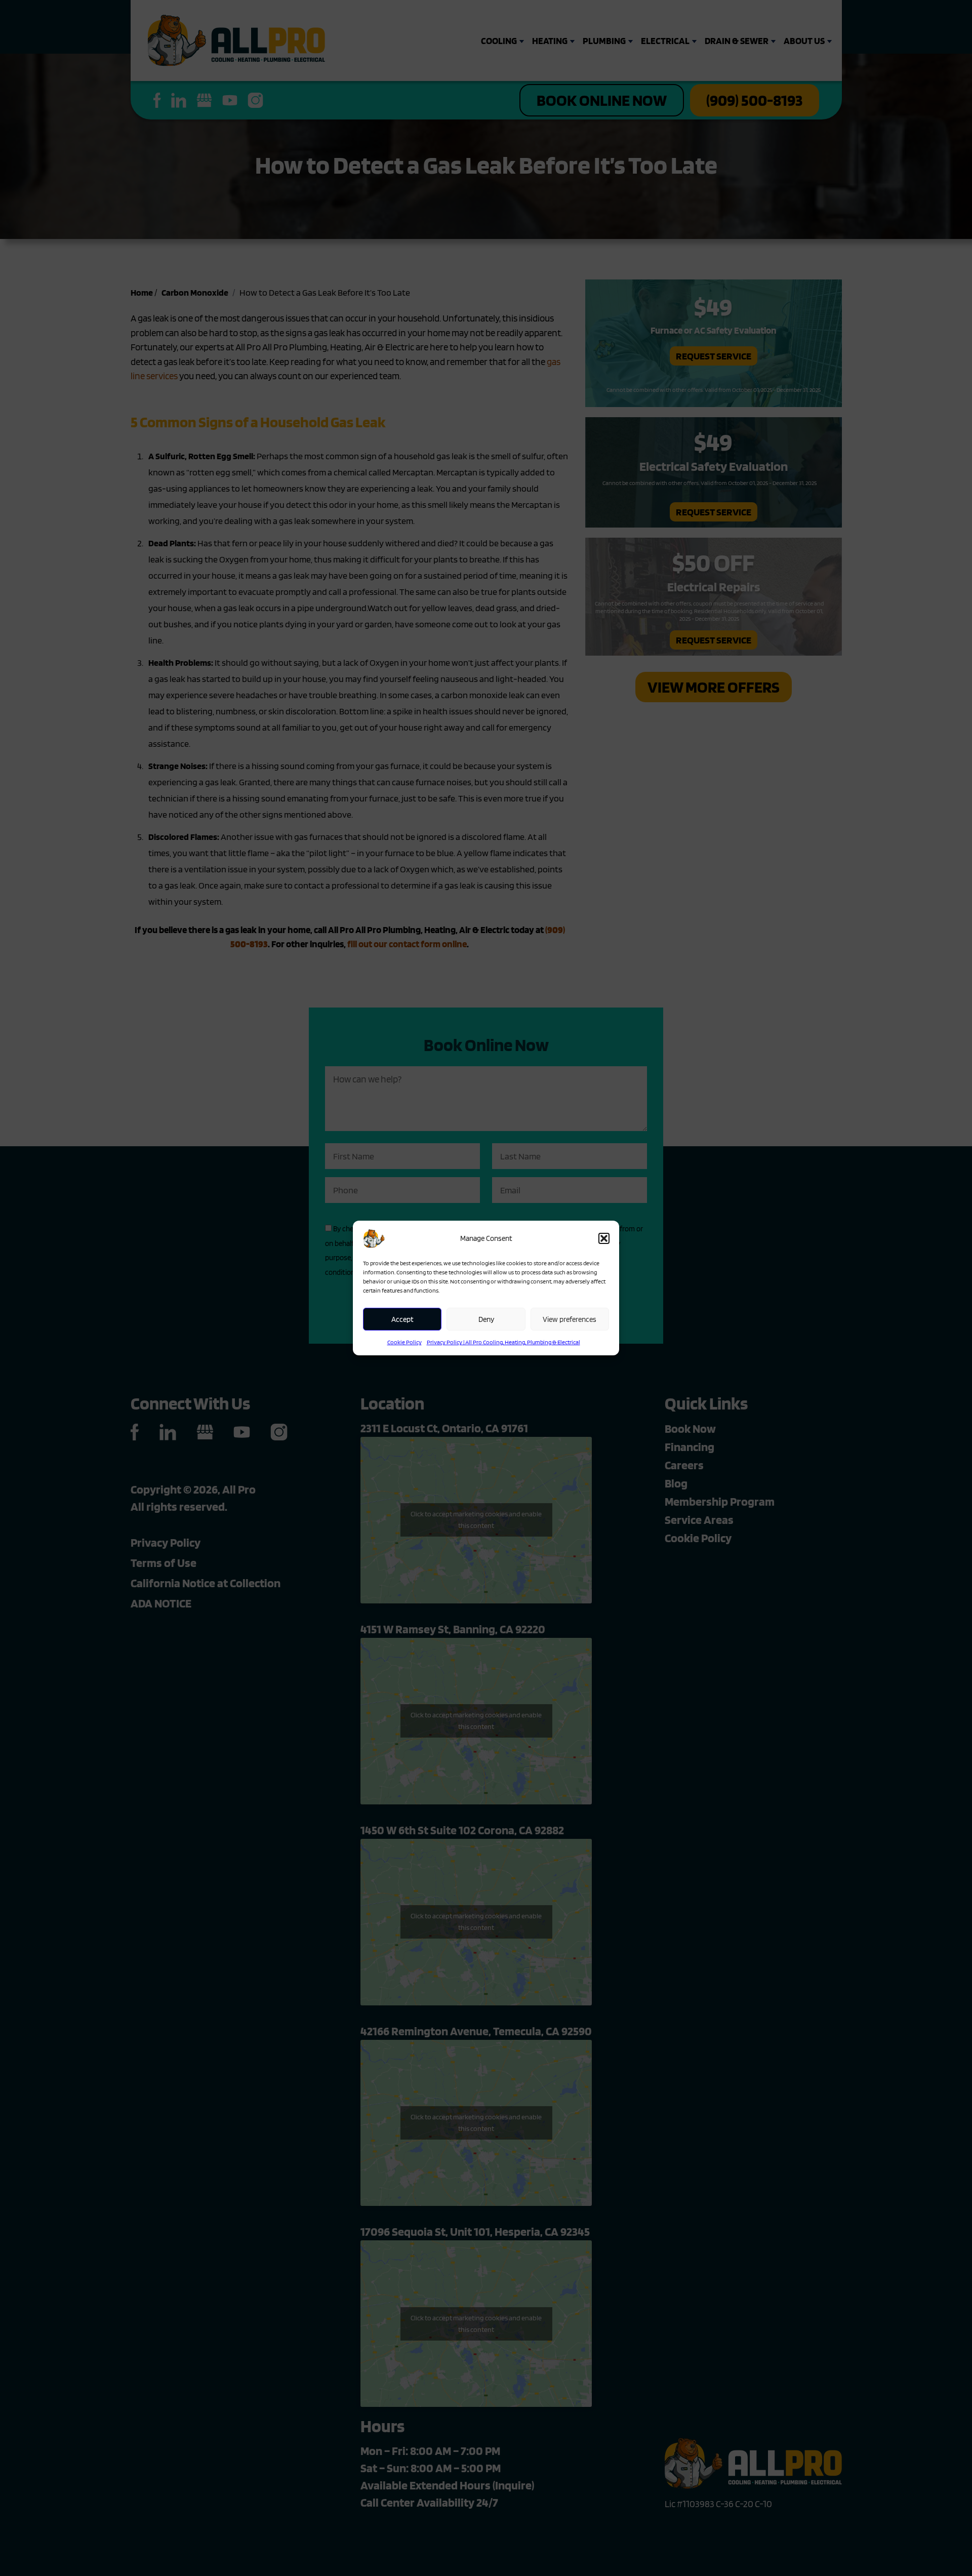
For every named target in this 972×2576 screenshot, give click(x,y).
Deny (486, 1319)
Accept (402, 1319)
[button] (604, 1238)
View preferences (570, 1319)
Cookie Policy (404, 1342)
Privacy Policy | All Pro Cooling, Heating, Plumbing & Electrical (503, 1342)
